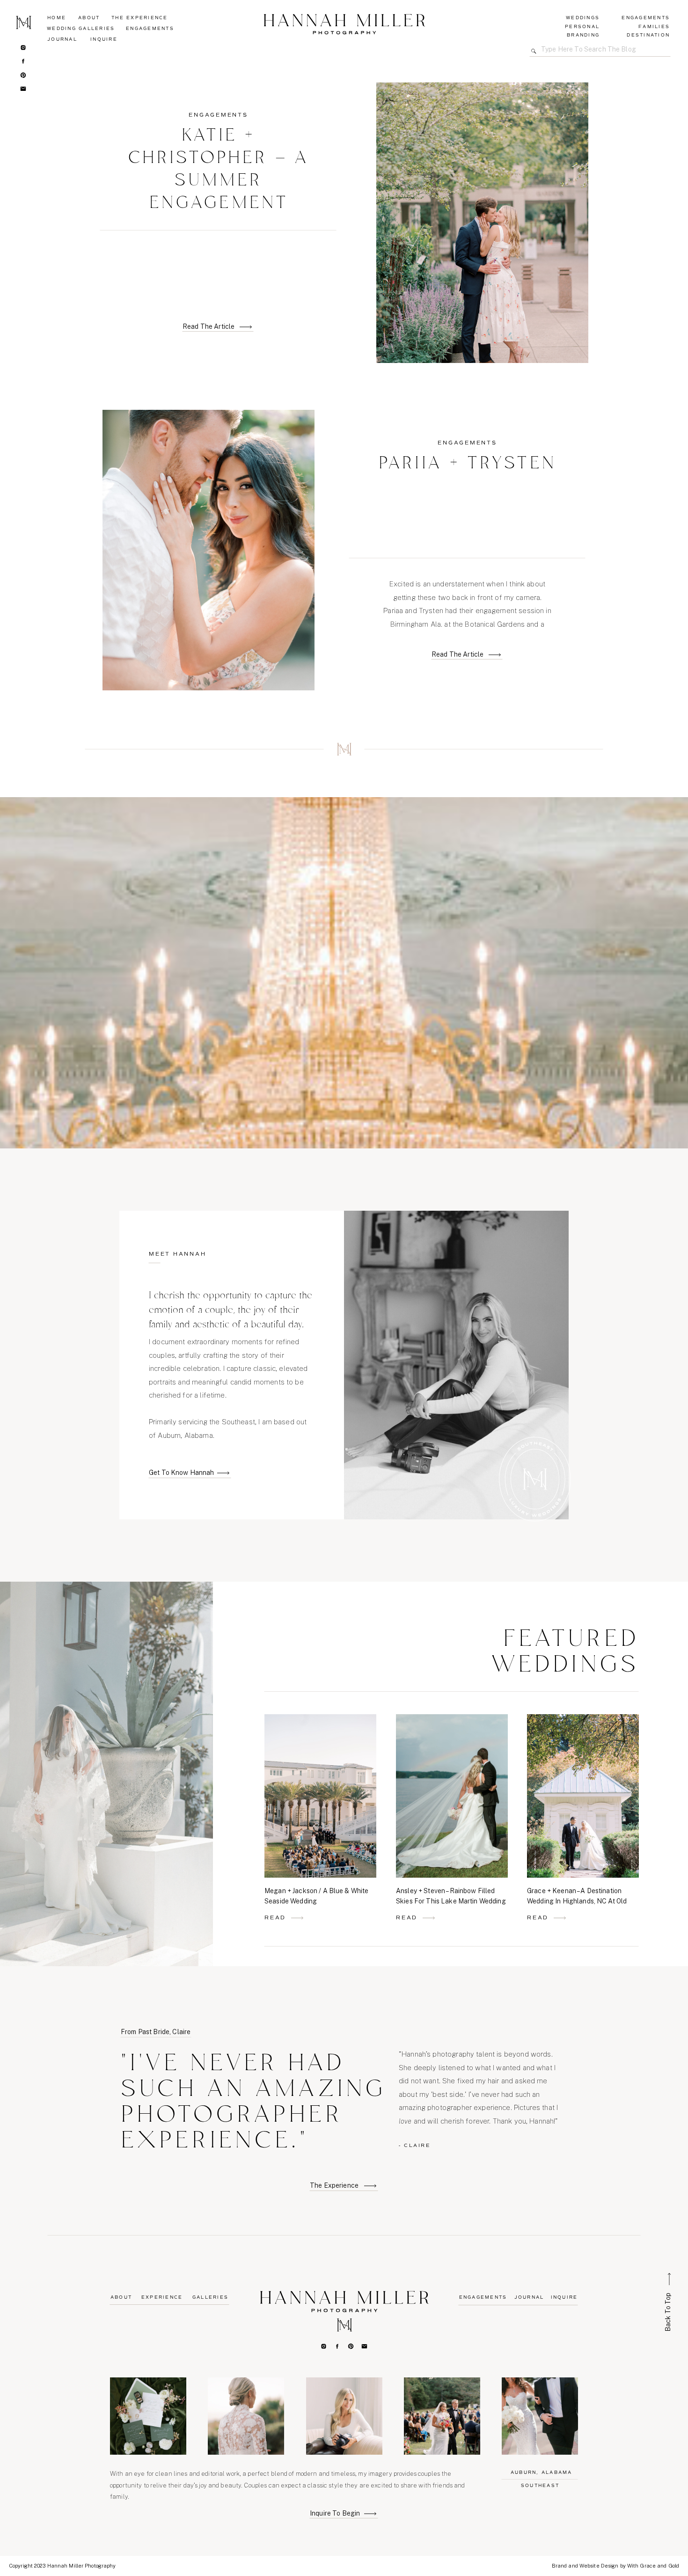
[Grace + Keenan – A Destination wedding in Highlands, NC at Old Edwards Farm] (560, 1918)
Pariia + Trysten (468, 464)
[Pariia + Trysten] (495, 655)
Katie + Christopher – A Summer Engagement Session (219, 181)
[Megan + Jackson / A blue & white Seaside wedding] (297, 1918)
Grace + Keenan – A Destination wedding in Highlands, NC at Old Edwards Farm (577, 1901)
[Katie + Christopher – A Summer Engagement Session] (246, 327)
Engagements (218, 115)
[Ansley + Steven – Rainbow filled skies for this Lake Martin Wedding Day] (429, 1918)
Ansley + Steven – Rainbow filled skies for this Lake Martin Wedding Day (451, 1901)
